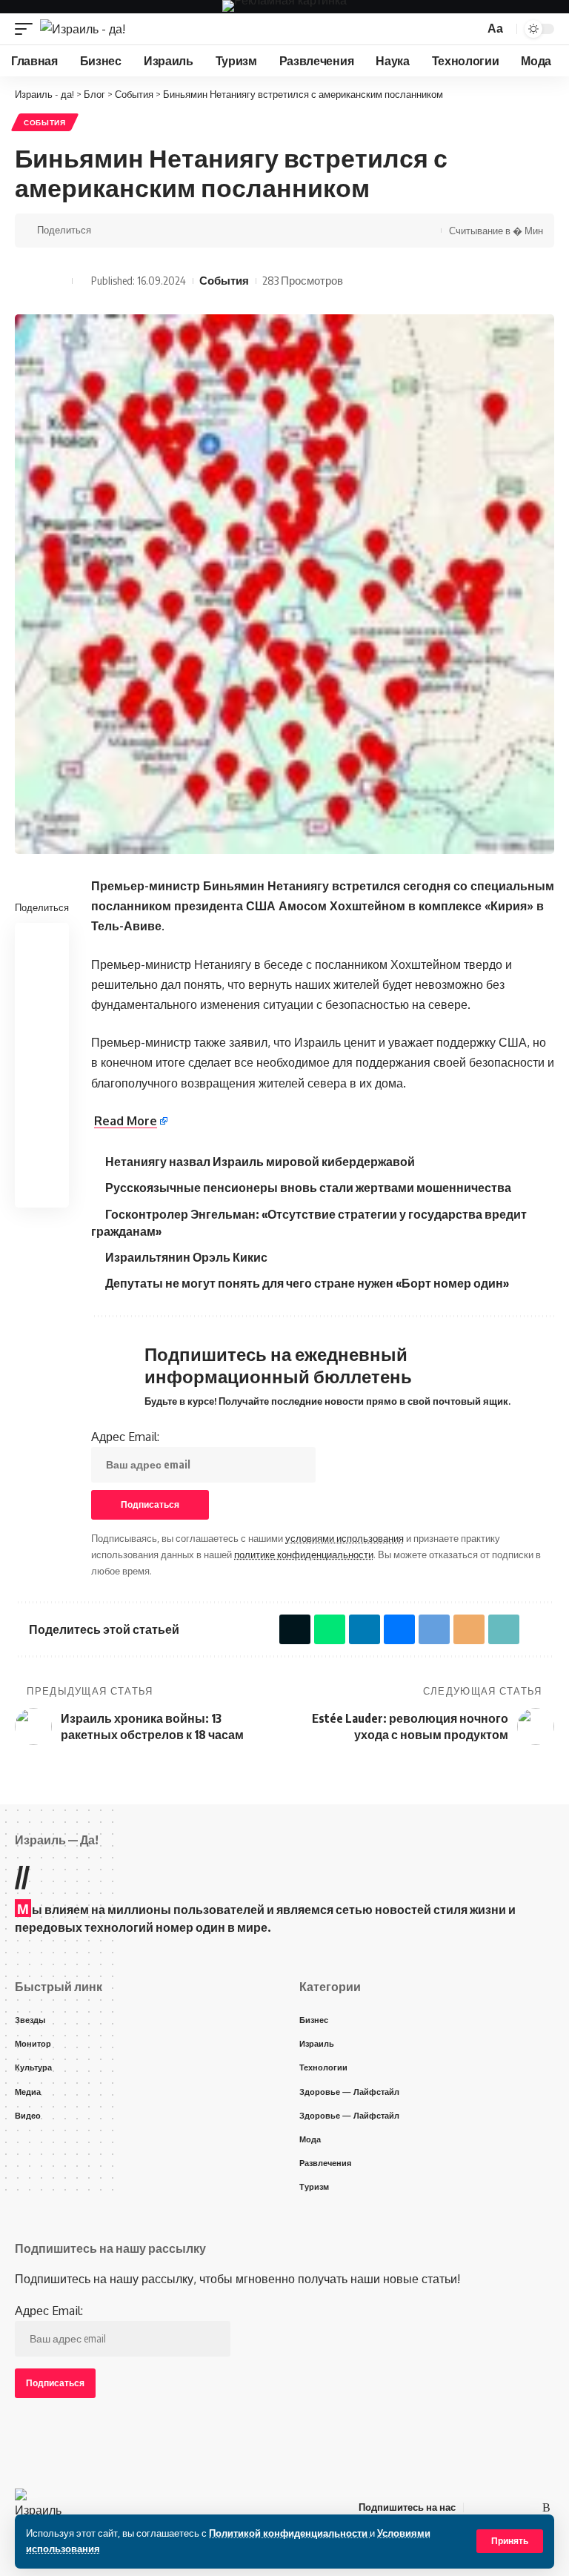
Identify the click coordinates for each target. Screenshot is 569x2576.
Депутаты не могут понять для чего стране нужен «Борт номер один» (307, 1283)
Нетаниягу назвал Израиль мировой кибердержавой (260, 1162)
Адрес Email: (125, 1437)
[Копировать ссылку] (222, 231)
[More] (244, 231)
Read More (126, 1121)
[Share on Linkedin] (42, 1012)
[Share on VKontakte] (153, 231)
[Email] (199, 231)
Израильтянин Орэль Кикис (186, 1257)
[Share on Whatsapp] (130, 231)
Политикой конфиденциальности (289, 2533)
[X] (476, 2507)
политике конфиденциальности (304, 1554)
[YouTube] (493, 2507)
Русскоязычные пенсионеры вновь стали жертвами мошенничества (308, 1188)
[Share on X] (107, 231)
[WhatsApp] (529, 2507)
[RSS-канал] (546, 2507)
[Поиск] (470, 29)
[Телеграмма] (511, 2507)
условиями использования (345, 1538)
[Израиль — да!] (40, 2507)
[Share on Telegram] (176, 231)
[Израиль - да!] (83, 29)
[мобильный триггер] (27, 29)
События (45, 122)
